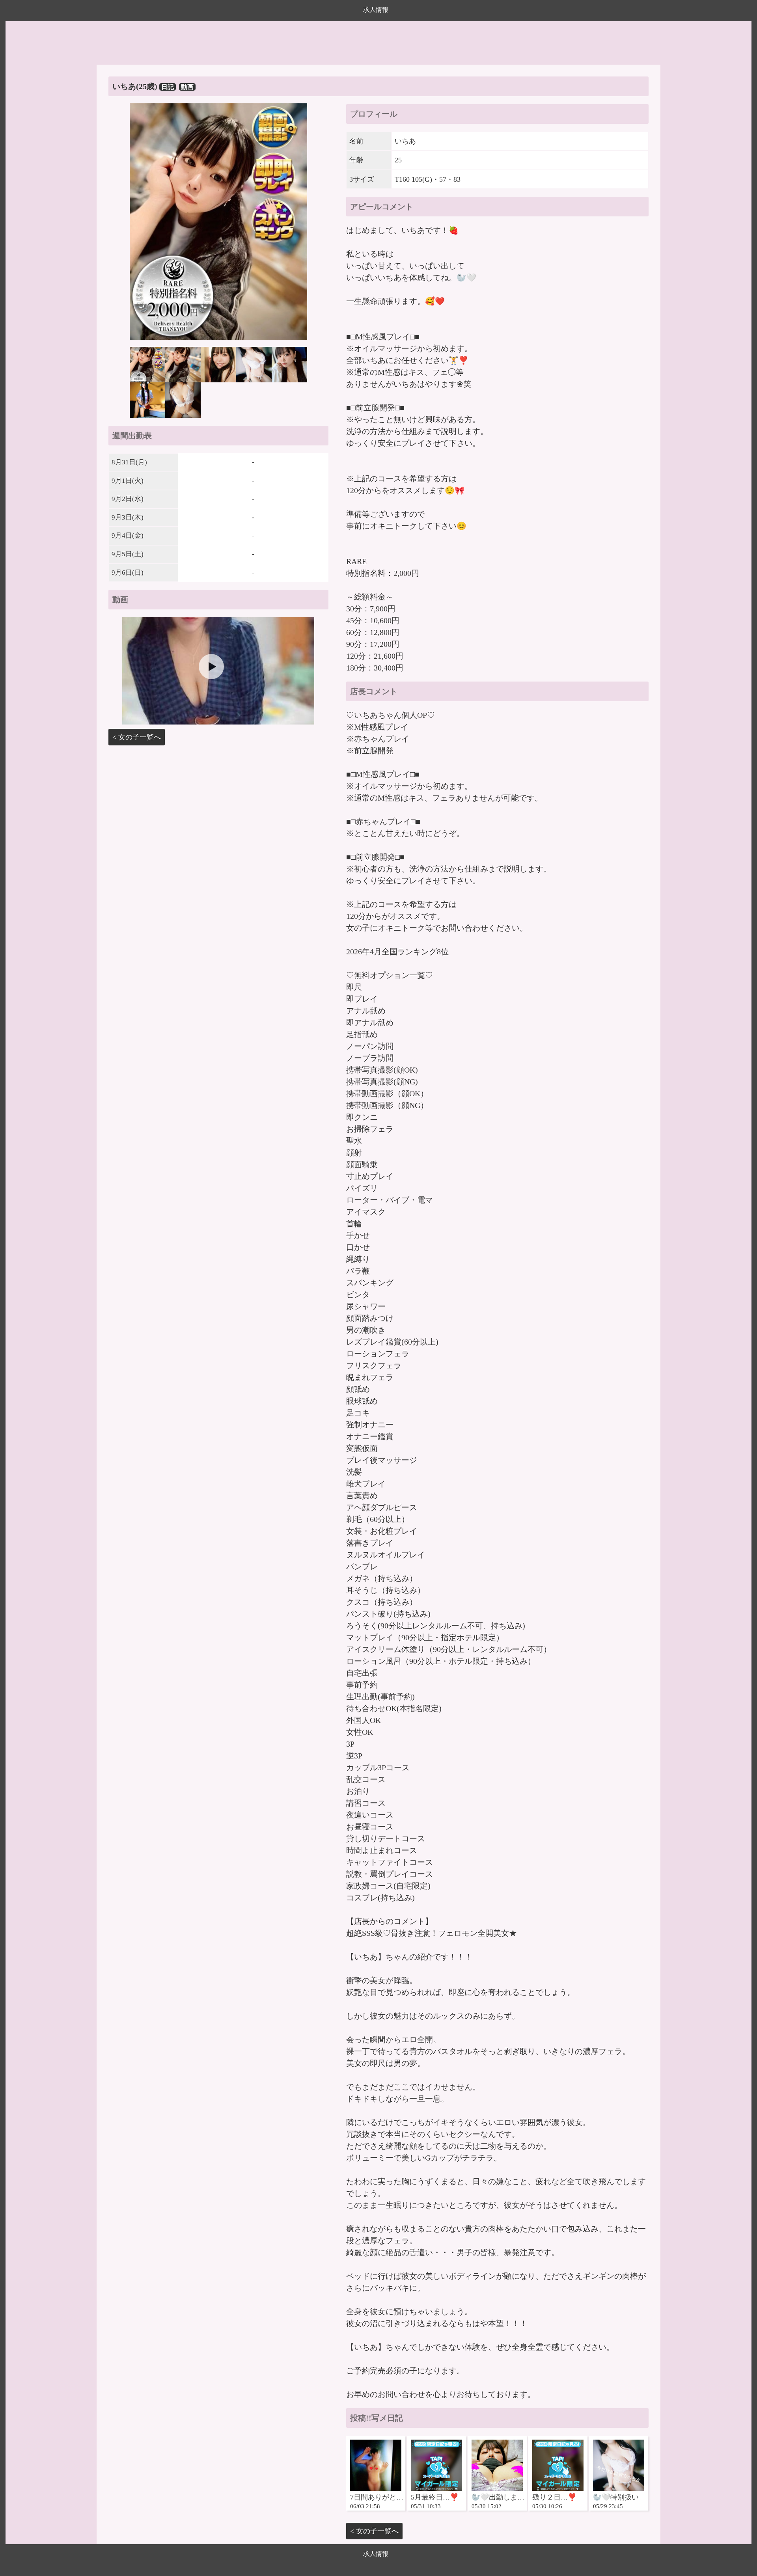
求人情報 (376, 10)
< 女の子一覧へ (137, 737)
